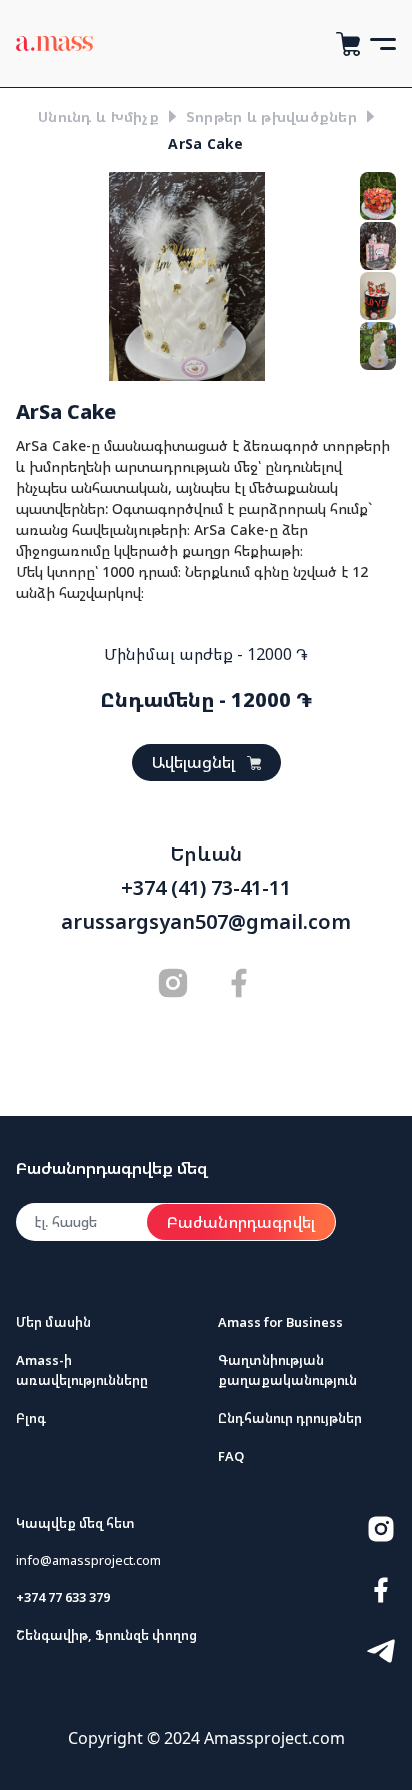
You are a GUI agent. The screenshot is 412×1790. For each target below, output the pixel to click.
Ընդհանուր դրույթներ (290, 1418)
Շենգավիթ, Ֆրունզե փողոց (106, 1635)
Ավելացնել (193, 762)
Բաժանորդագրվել (241, 1222)
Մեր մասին (53, 1322)
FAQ (231, 1456)
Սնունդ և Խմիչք (98, 116)
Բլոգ (31, 1418)
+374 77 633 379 (63, 1597)
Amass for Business (280, 1322)
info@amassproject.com (88, 1560)
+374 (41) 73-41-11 (206, 888)
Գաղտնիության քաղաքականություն (287, 1369)
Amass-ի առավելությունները (82, 1369)
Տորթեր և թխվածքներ (271, 116)
